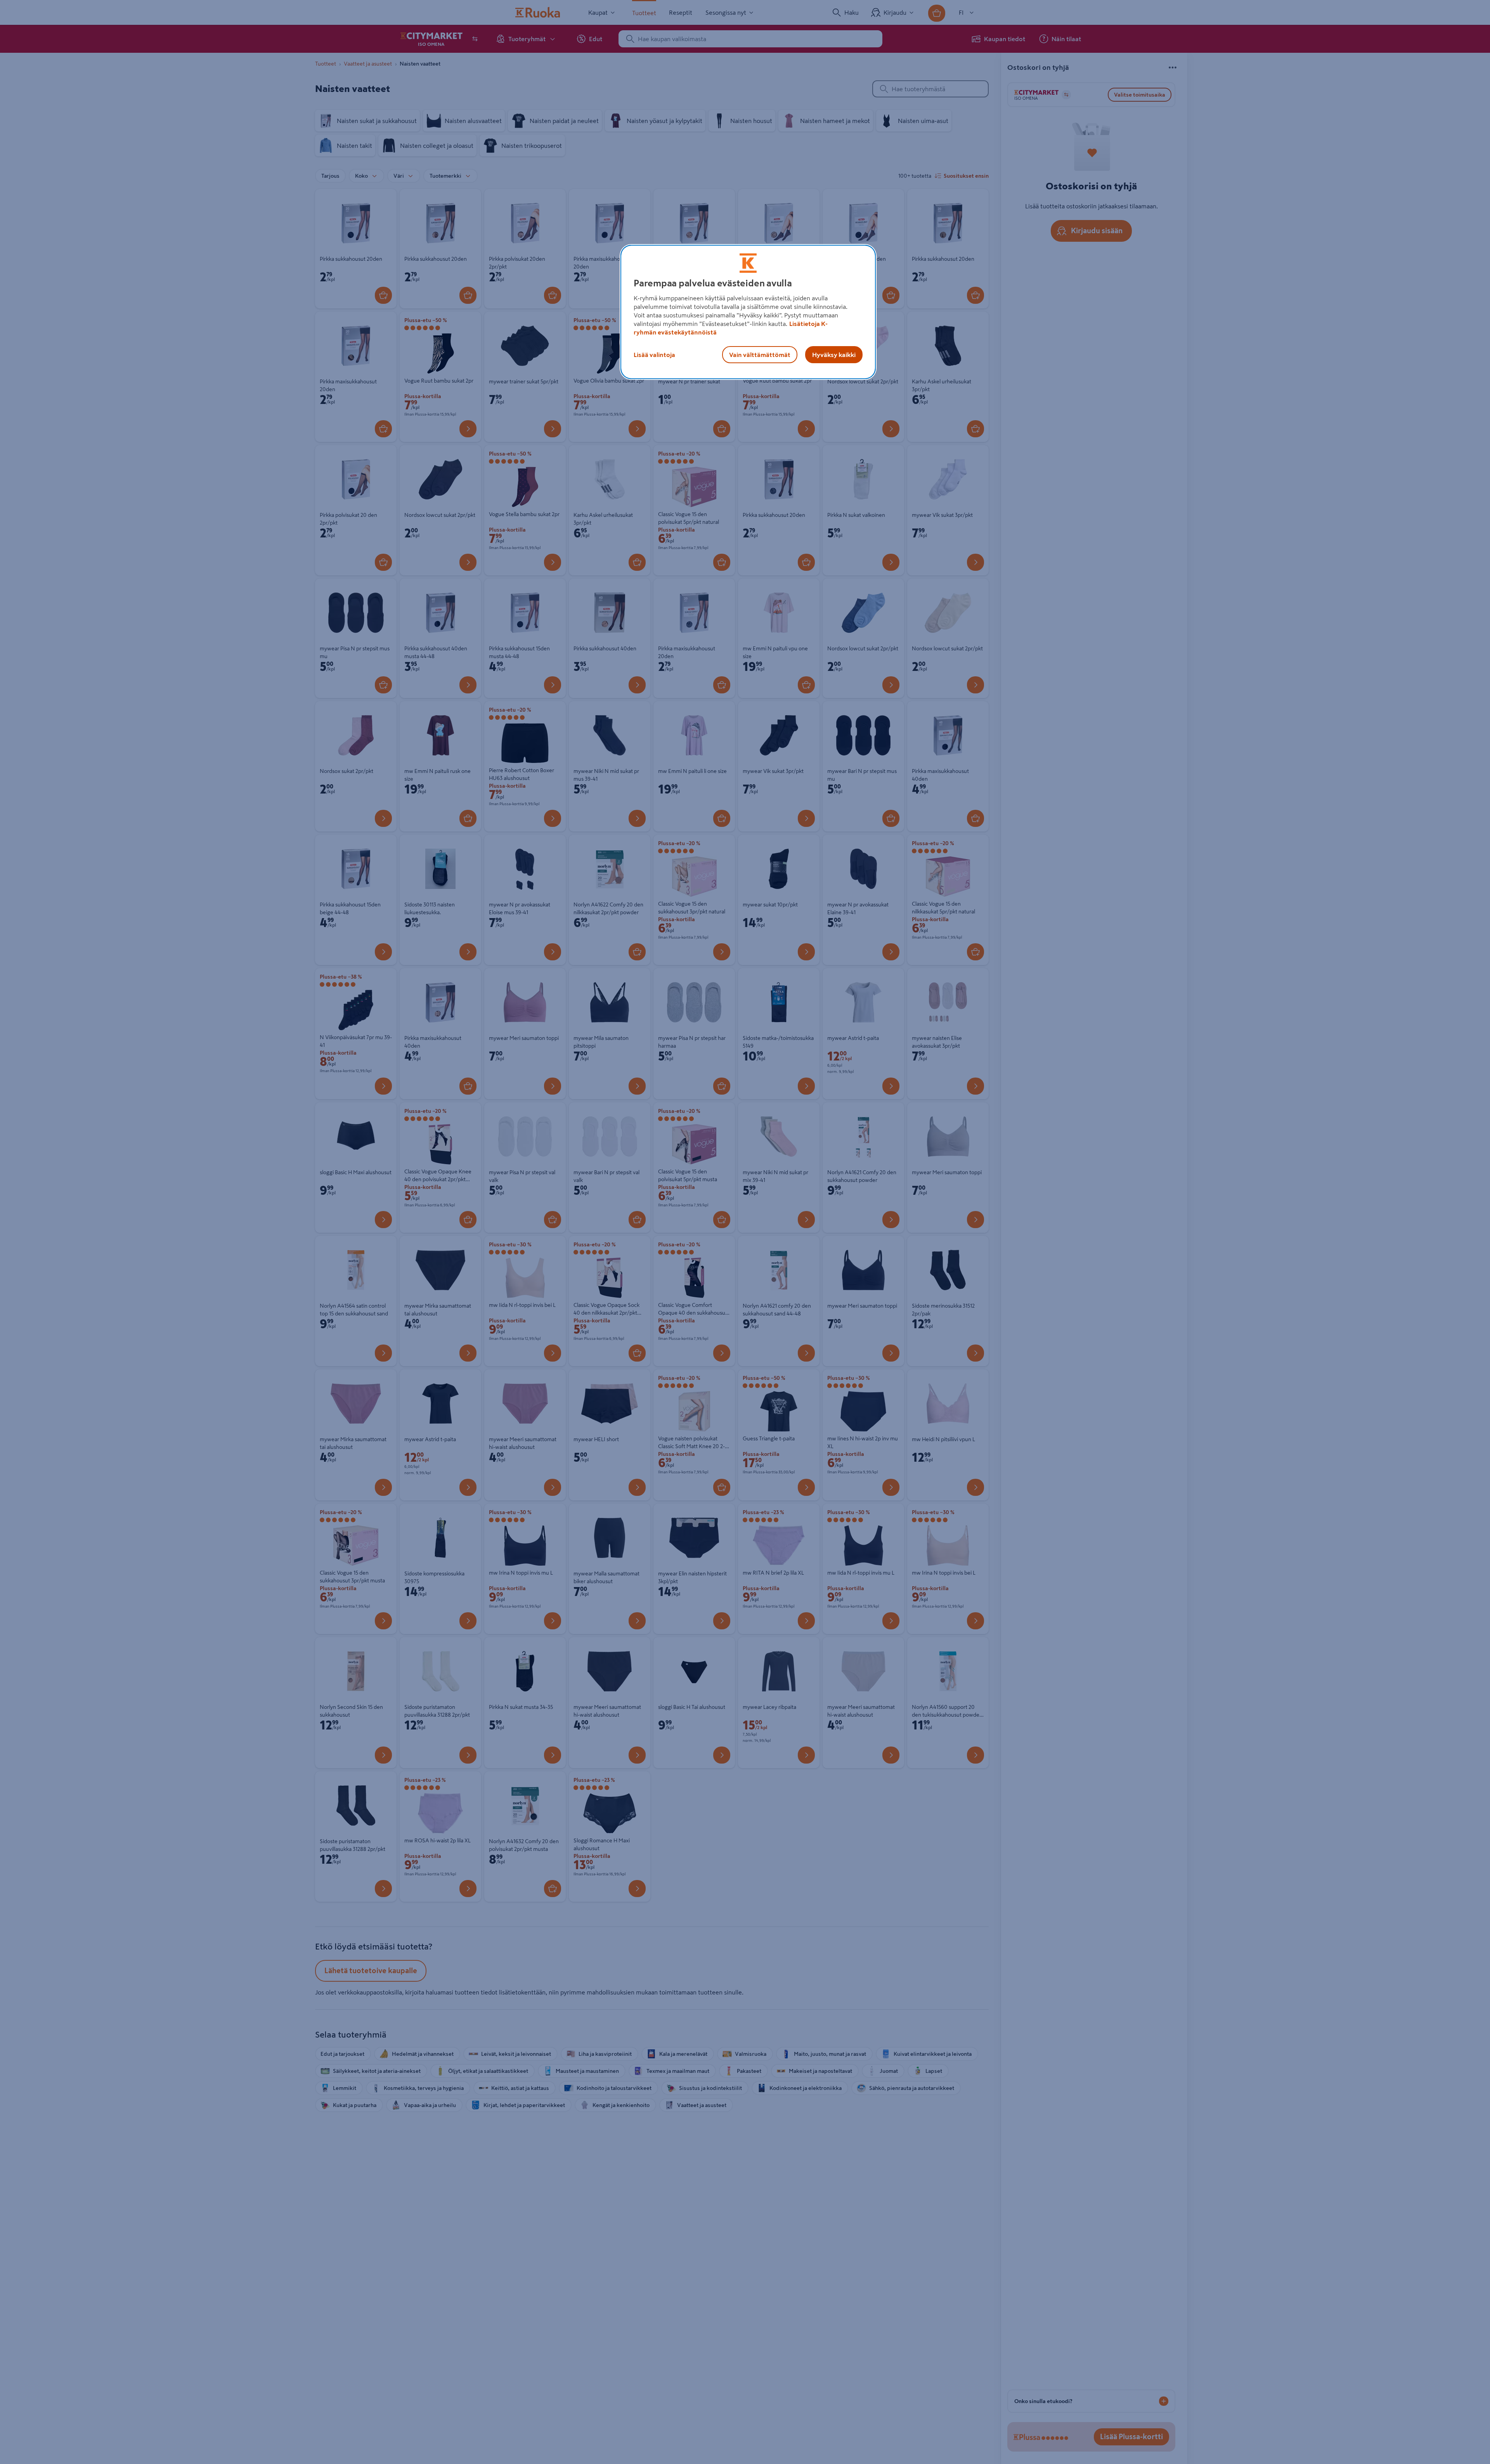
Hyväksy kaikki (834, 355)
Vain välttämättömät (760, 355)
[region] (748, 312)
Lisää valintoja (654, 355)
